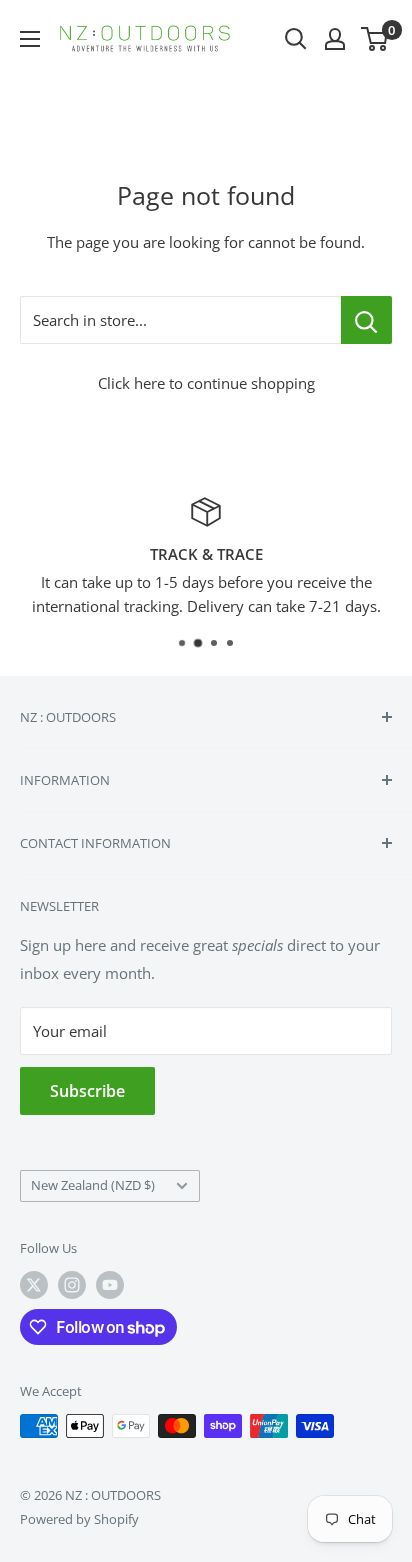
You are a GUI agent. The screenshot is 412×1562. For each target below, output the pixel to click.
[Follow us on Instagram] (72, 1285)
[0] (375, 39)
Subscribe (87, 1091)
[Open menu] (30, 39)
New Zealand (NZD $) (93, 1185)
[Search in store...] (366, 320)
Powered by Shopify (79, 1519)
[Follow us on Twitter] (34, 1285)
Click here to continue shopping (206, 383)
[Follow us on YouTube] (110, 1285)
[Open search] (296, 39)
